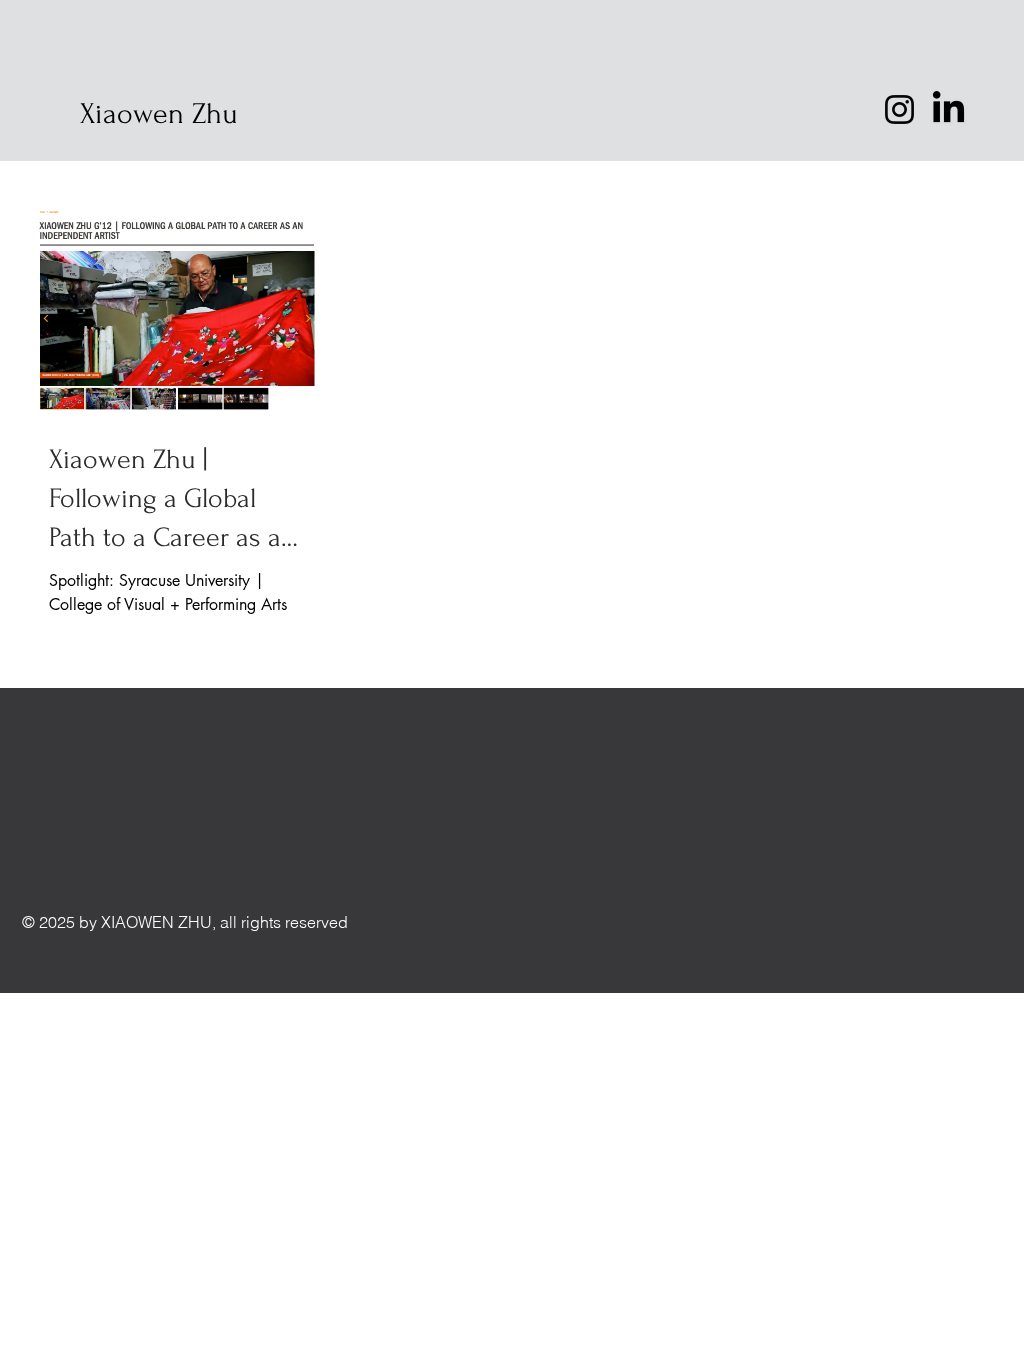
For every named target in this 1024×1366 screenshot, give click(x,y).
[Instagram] (899, 109)
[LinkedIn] (948, 109)
